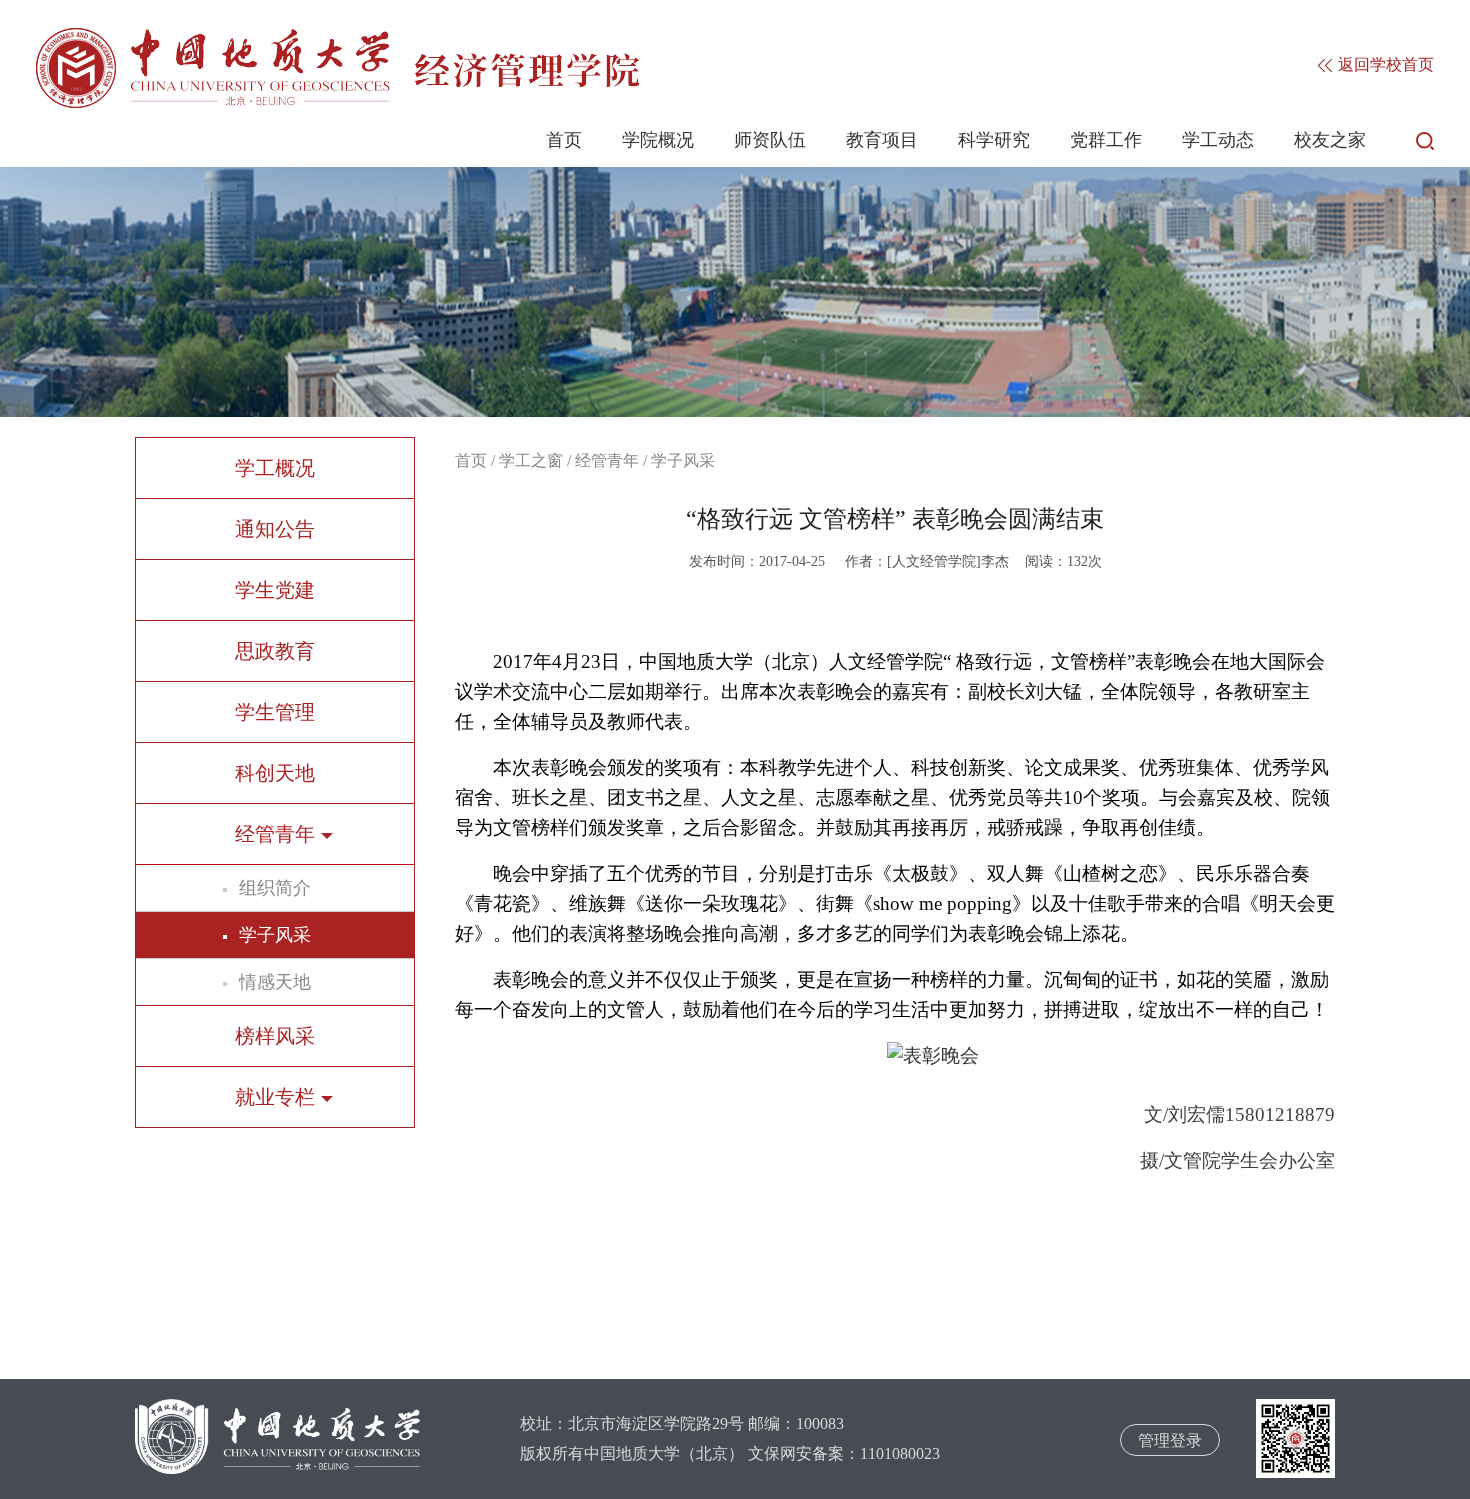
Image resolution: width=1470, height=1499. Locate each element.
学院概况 (658, 140)
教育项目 (882, 140)
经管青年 (607, 460)
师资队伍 (770, 140)
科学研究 (994, 140)
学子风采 (275, 935)
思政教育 (275, 651)
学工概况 (275, 468)
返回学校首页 (1384, 64)
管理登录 (1170, 1440)
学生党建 (275, 590)
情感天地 (275, 982)
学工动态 (1218, 140)
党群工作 (1106, 140)
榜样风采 (275, 1036)
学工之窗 (531, 460)
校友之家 (1330, 140)
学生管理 (275, 712)
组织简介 (275, 888)
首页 (564, 140)
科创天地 (275, 773)
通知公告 (275, 529)
